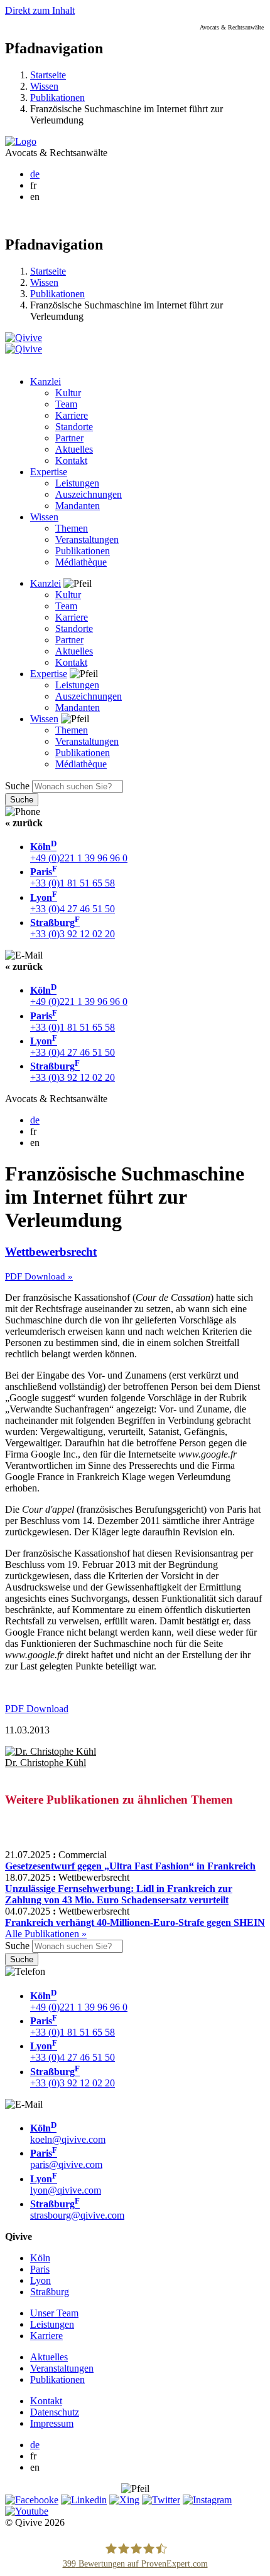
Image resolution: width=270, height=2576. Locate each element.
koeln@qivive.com (68, 2134)
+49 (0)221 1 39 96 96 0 (79, 852)
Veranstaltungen (87, 539)
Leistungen (77, 483)
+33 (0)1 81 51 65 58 (73, 877)
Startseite (48, 75)
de (35, 174)
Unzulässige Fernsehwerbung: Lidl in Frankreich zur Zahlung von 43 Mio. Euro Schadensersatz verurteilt (119, 1894)
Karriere (72, 415)
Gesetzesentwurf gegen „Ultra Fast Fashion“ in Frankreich (130, 1866)
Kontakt (71, 460)
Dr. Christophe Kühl (46, 1763)
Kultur (68, 393)
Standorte (74, 427)
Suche (17, 786)
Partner (69, 438)
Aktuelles (74, 449)
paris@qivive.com (66, 2159)
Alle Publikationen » (46, 1934)
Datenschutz (55, 2412)
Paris (40, 2269)
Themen (72, 528)
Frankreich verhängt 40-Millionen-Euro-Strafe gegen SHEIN (135, 1922)
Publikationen (57, 97)
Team (66, 404)
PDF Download (37, 1709)
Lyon (40, 2280)
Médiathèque (81, 562)
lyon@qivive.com (66, 2184)
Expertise (49, 472)
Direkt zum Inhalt (40, 10)
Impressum (52, 2423)
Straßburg (50, 2292)
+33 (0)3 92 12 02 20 (73, 928)
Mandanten (78, 506)
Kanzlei (46, 381)
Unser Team (54, 2313)
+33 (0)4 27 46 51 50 (73, 903)
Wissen (44, 86)
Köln (40, 2258)
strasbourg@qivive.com (77, 2210)
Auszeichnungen (89, 494)
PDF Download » (39, 1276)
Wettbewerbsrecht (51, 1252)
